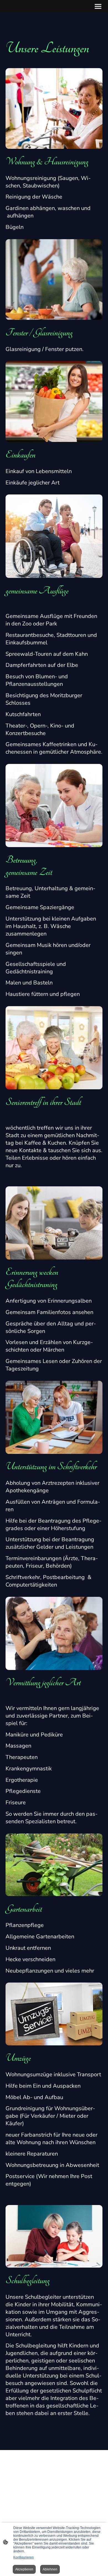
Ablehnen (50, 2569)
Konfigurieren (24, 2557)
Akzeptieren (24, 2569)
